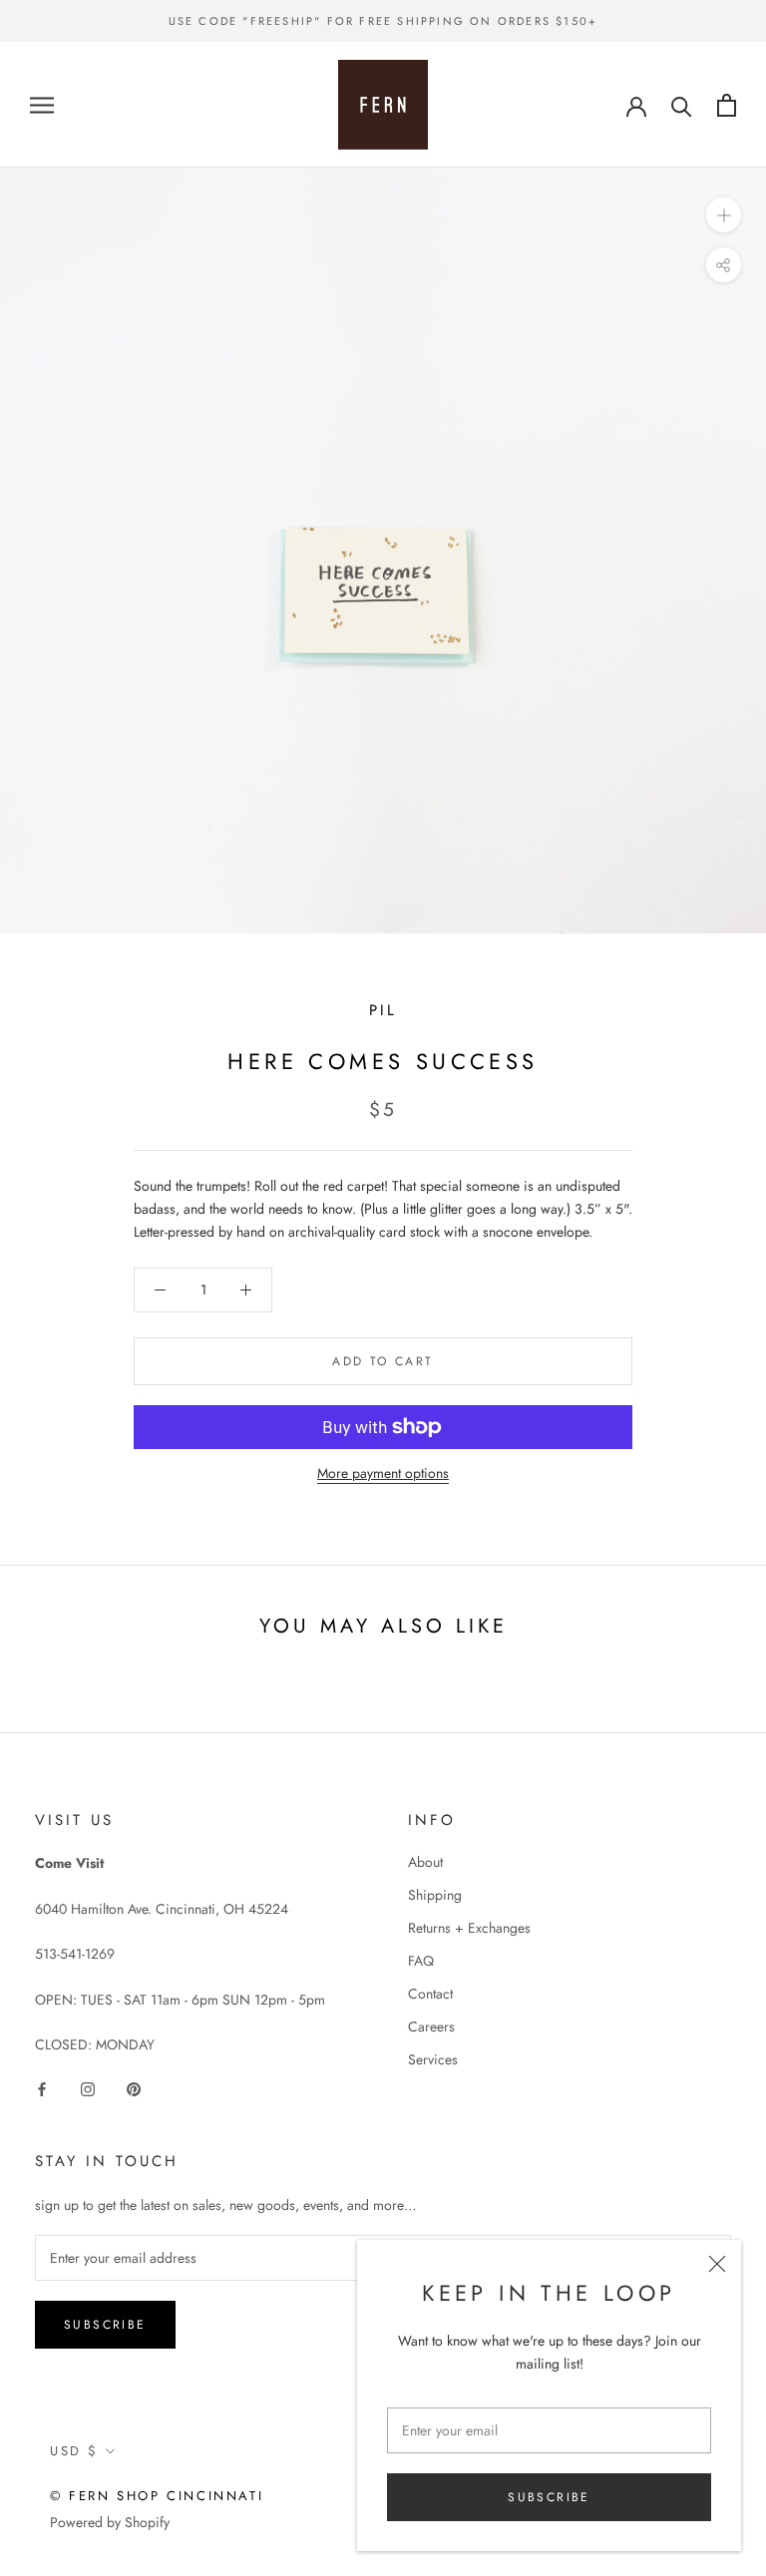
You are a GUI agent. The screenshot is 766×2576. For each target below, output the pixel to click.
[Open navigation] (42, 105)
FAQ (421, 1961)
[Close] (717, 2264)
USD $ (74, 2451)
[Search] (682, 105)
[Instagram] (88, 2088)
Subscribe (549, 2497)
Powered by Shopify (110, 2522)
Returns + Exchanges (469, 1928)
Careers (431, 2026)
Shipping (435, 1895)
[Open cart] (727, 105)
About (425, 1862)
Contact (430, 1994)
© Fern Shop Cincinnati (157, 2496)
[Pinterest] (134, 2088)
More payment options (383, 1473)
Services (433, 2059)
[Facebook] (42, 2088)
